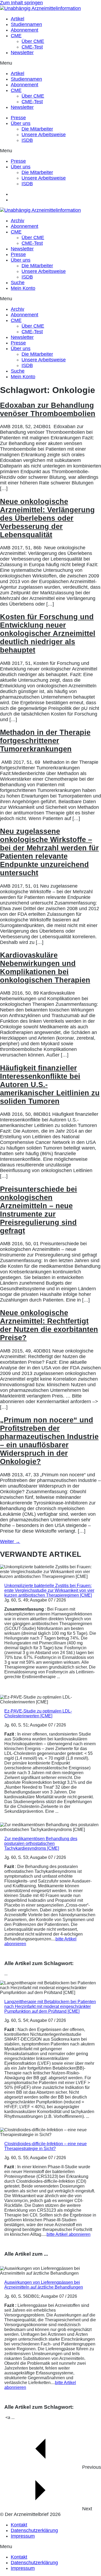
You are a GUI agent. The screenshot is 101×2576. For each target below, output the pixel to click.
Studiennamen (26, 24)
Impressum (23, 2536)
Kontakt (19, 2525)
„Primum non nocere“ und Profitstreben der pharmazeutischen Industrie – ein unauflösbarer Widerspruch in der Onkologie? (49, 1441)
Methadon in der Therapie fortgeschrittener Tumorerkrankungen (45, 741)
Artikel (18, 19)
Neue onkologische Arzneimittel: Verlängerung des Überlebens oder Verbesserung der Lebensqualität (47, 518)
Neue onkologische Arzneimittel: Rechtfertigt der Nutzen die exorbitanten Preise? (49, 1325)
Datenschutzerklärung (34, 2530)
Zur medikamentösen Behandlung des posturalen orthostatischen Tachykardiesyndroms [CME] (41, 1843)
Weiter (10, 1541)
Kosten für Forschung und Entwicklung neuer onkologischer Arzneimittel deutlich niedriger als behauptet (48, 633)
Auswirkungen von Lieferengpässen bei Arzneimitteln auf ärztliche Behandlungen (44, 2285)
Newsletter (22, 53)
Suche (18, 283)
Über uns (21, 123)
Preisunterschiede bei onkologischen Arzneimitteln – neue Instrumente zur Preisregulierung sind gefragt (39, 1210)
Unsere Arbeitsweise (44, 135)
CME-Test (32, 47)
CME (16, 36)
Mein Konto (23, 288)
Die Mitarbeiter (37, 129)
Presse (18, 118)
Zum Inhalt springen (21, 3)
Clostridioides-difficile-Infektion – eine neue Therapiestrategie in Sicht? (46, 2146)
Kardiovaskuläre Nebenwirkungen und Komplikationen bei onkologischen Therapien (45, 968)
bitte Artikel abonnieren (69, 2234)
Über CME (33, 41)
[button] (50, 63)
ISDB (27, 140)
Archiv (18, 221)
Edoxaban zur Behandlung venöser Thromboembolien (48, 409)
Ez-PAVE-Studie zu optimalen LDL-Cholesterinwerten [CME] (38, 1713)
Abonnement (25, 30)
